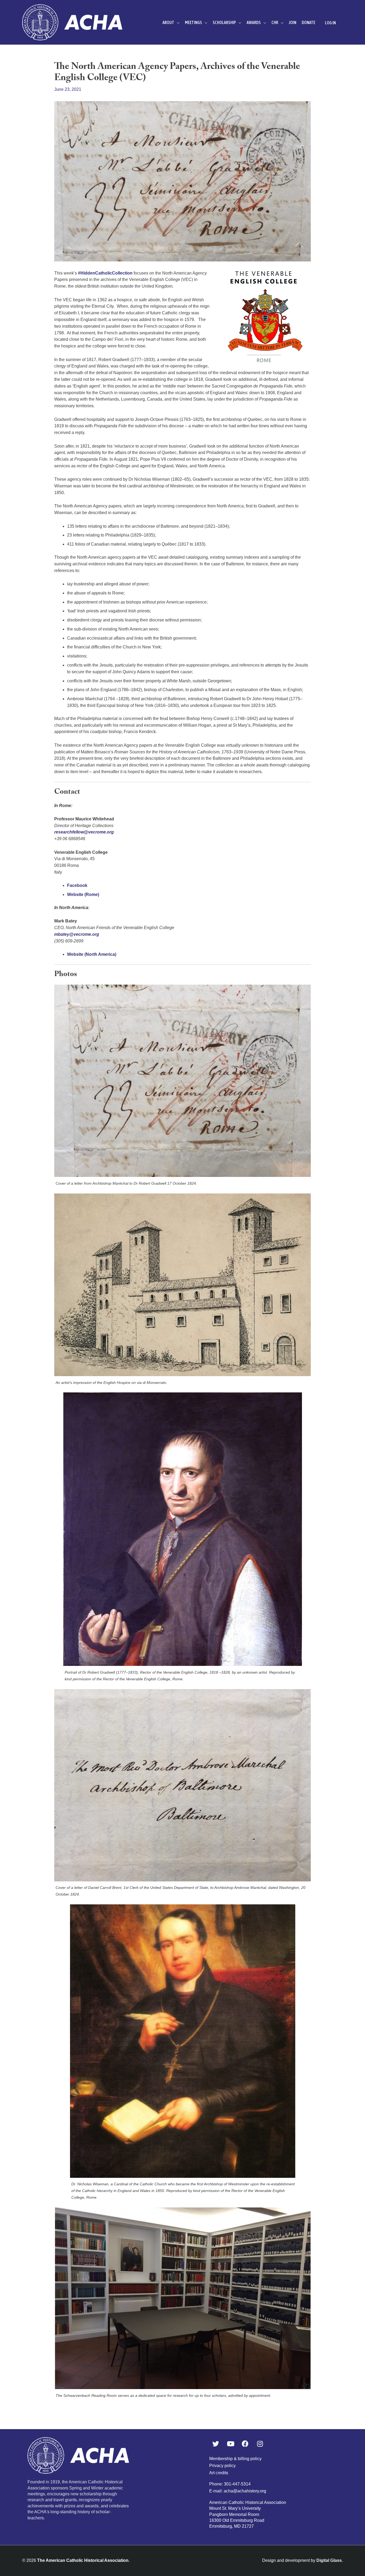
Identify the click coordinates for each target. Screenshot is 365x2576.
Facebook (77, 885)
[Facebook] (245, 2444)
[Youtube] (231, 2444)
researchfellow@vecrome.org (84, 832)
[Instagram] (260, 2444)
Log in (330, 23)
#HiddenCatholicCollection (105, 273)
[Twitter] (216, 2444)
